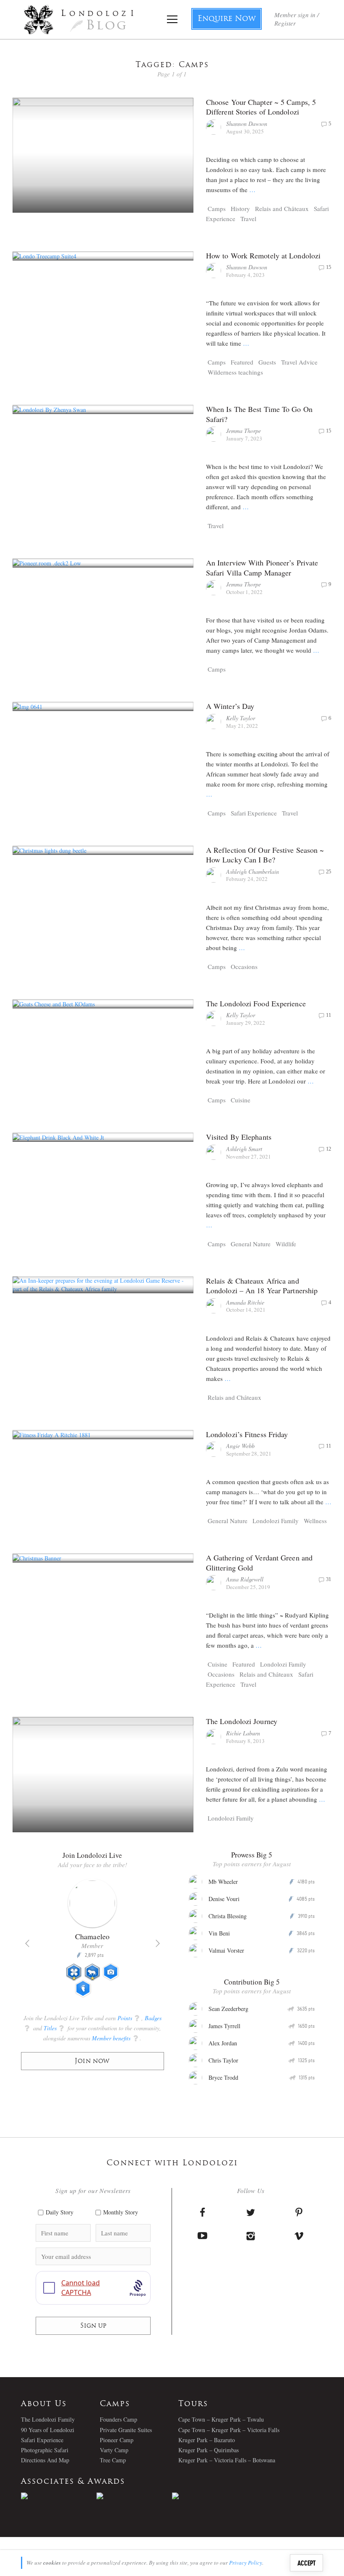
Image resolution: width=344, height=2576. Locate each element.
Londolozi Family (276, 1521)
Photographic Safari (45, 2450)
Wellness (315, 1521)
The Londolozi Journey (242, 1721)
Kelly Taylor (241, 718)
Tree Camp (113, 2460)
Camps (217, 208)
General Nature (251, 1244)
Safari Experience (254, 813)
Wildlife (286, 1244)
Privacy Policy (246, 2563)
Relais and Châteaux (282, 208)
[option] (93, 1942)
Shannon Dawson (247, 124)
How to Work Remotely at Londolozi (263, 255)
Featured (242, 362)
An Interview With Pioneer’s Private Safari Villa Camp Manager (262, 567)
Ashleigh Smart (244, 1149)
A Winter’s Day (230, 706)
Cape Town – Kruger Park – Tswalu (221, 2419)
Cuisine (241, 1100)
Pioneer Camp (117, 2440)
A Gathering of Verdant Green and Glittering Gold (259, 1562)
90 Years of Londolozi (48, 2430)
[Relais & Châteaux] (210, 2496)
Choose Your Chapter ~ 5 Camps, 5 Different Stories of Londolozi (261, 107)
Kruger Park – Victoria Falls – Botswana (227, 2460)
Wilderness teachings (235, 372)
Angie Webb (240, 1446)
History (240, 208)
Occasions (244, 966)
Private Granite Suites (126, 2430)
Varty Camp (114, 2450)
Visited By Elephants (239, 1137)
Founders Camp (119, 2419)
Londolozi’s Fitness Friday (247, 1434)
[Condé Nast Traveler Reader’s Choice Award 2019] (59, 2496)
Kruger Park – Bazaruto (207, 2440)
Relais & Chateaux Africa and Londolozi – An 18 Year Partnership (262, 1285)
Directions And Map (45, 2460)
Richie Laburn (243, 1733)
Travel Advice (299, 362)
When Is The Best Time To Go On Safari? (259, 414)
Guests (267, 362)
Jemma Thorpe (244, 431)
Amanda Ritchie (245, 1302)
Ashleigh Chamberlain (253, 871)
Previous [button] (27, 1943)
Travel (248, 219)
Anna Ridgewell (245, 1579)
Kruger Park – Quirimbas (208, 2450)
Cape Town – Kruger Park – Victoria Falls (229, 2430)
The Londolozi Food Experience (256, 1003)
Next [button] (158, 1943)
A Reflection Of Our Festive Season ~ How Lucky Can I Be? (265, 855)
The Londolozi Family (48, 2419)
